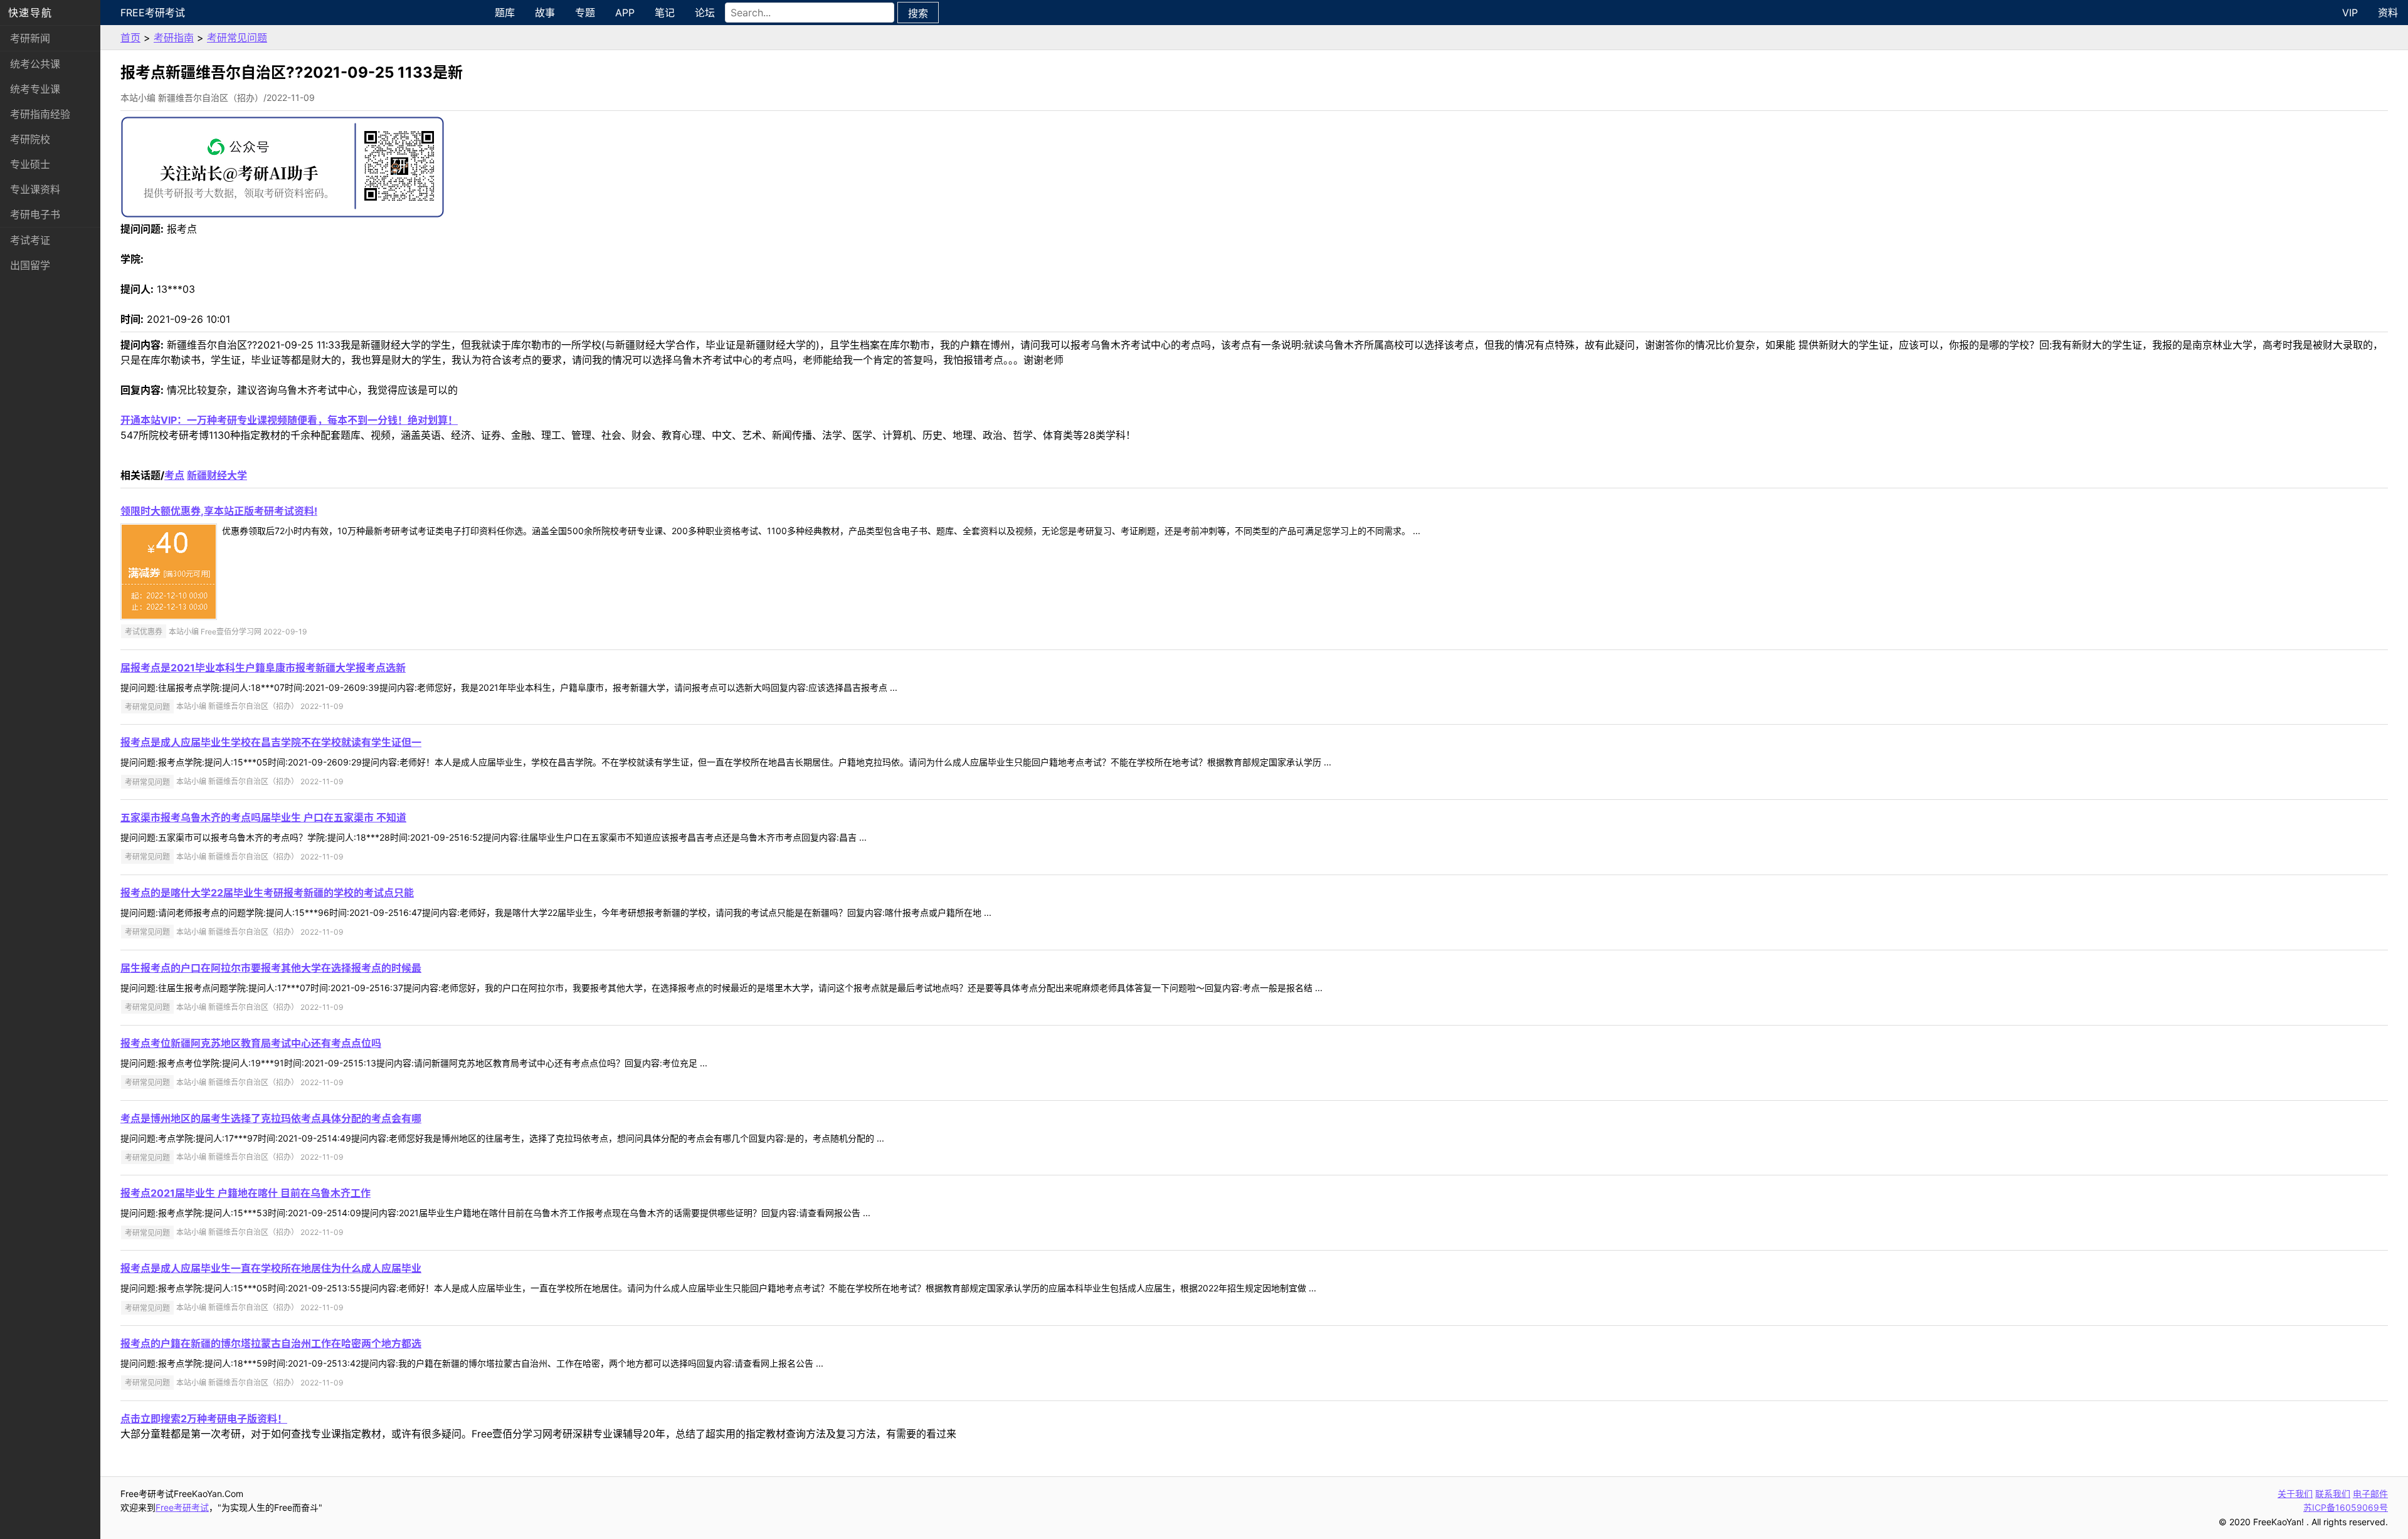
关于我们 (2295, 1494)
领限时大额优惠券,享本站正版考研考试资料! (219, 511)
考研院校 (30, 139)
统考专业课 (35, 89)
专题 (585, 13)
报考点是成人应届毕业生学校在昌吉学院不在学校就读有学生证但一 (271, 742)
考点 (174, 475)
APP (625, 13)
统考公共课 (35, 64)
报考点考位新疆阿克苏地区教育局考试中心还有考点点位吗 (251, 1043)
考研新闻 (30, 38)
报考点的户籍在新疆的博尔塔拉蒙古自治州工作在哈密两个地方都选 (271, 1343)
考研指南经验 (40, 114)
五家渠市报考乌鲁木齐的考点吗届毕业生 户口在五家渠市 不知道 (263, 817)
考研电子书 (35, 214)
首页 (130, 38)
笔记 (665, 13)
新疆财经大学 (217, 475)
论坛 (705, 13)
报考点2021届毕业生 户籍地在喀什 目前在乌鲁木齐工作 (246, 1193)
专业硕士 (30, 164)
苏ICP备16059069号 (2346, 1507)
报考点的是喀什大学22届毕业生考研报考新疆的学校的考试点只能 (267, 893)
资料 (2388, 13)
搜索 (918, 13)
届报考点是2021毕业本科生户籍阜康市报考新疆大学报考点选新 (263, 668)
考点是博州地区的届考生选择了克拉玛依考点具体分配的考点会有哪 (271, 1118)
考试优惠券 (144, 632)
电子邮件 (2370, 1494)
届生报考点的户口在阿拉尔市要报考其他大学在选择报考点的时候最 (271, 968)
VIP (2350, 13)
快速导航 (30, 13)
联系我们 (2333, 1494)
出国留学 (30, 265)
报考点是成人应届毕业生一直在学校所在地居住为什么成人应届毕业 (271, 1268)
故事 (545, 13)
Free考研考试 (153, 13)
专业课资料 (35, 189)
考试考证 (30, 240)
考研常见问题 (237, 38)
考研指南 (174, 38)
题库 (505, 13)
